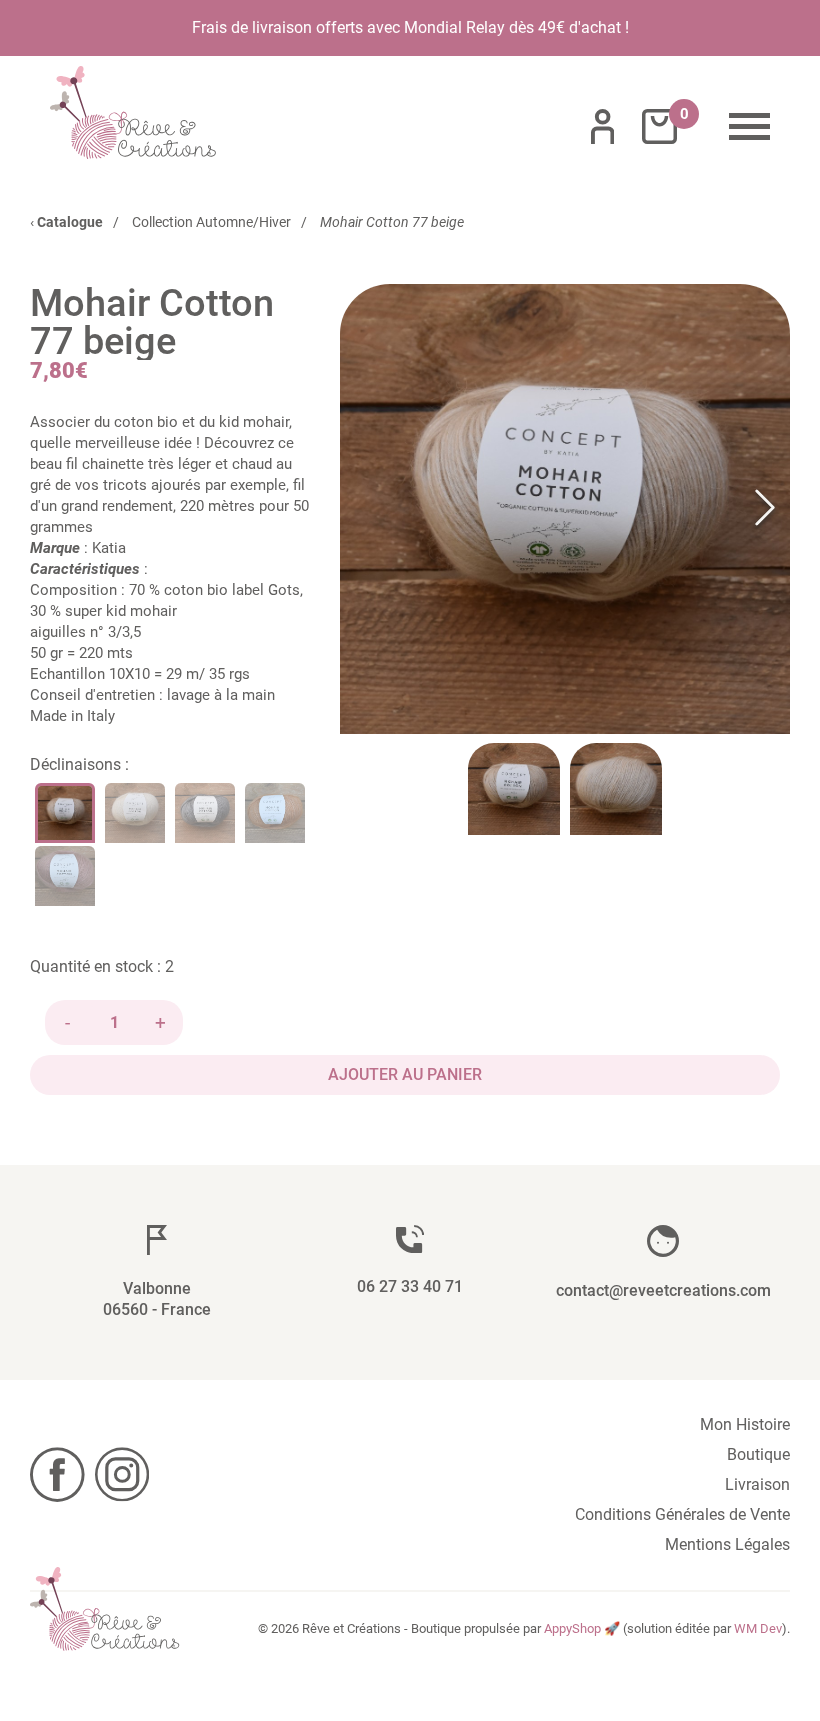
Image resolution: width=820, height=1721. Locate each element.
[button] (565, 509)
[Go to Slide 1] (514, 789)
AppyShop (572, 1628)
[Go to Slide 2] (616, 789)
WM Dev (758, 1628)
